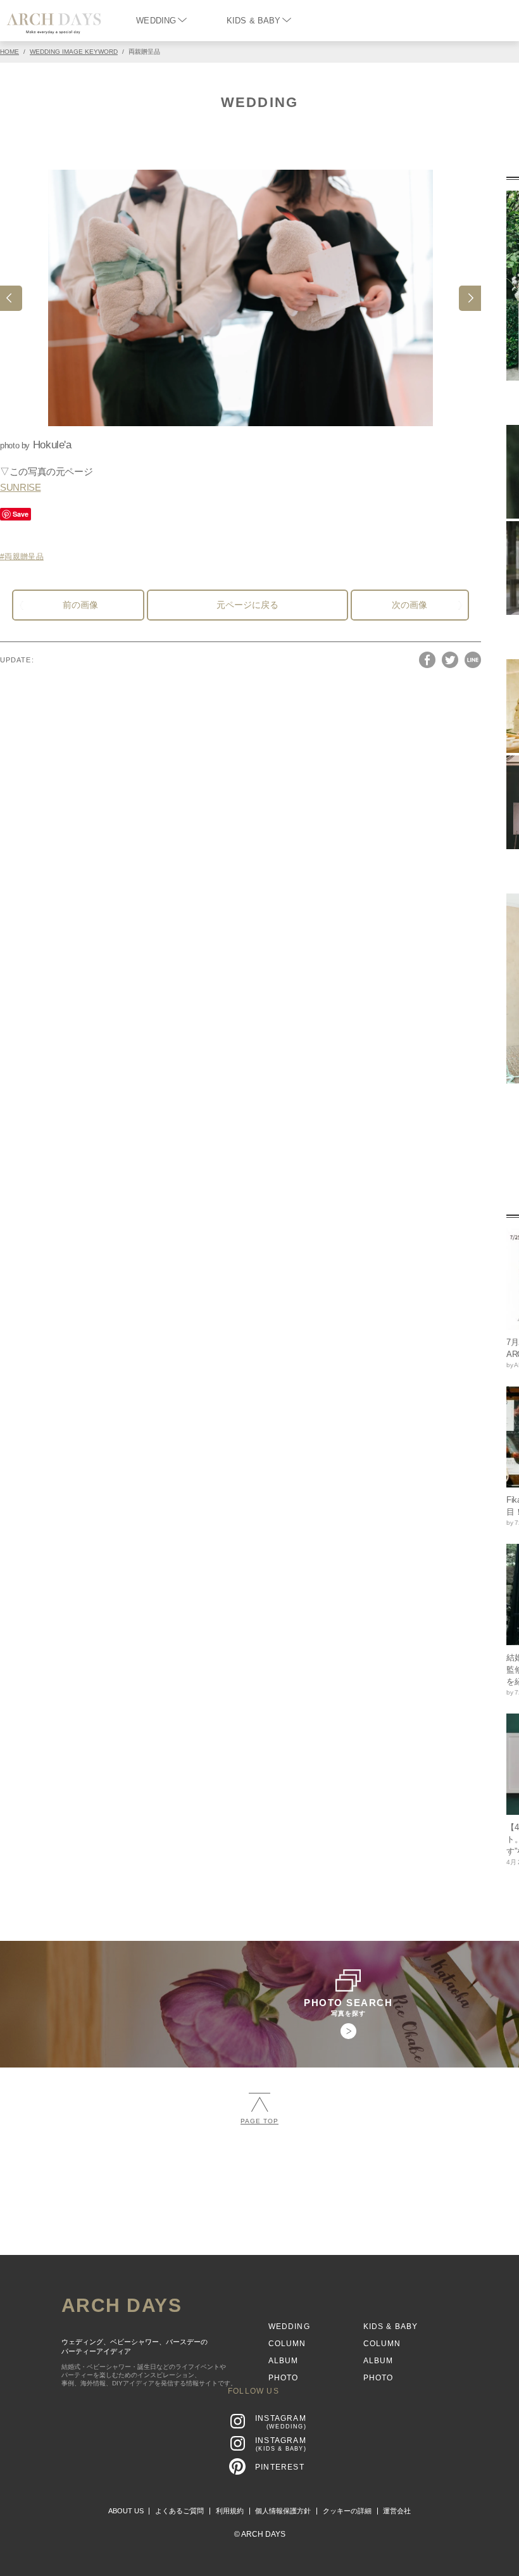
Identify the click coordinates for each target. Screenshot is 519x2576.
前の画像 (80, 605)
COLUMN (287, 2344)
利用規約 (230, 2511)
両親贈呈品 (24, 557)
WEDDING (156, 21)
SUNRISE (20, 487)
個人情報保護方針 (283, 2511)
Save (21, 514)
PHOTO (284, 2378)
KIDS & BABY (253, 21)
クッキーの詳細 (347, 2511)
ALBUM (284, 2361)
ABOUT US (126, 2511)
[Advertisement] (259, 2229)
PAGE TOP (259, 2121)
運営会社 (397, 2511)
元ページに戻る (247, 605)
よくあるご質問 (179, 2511)
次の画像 (410, 605)
